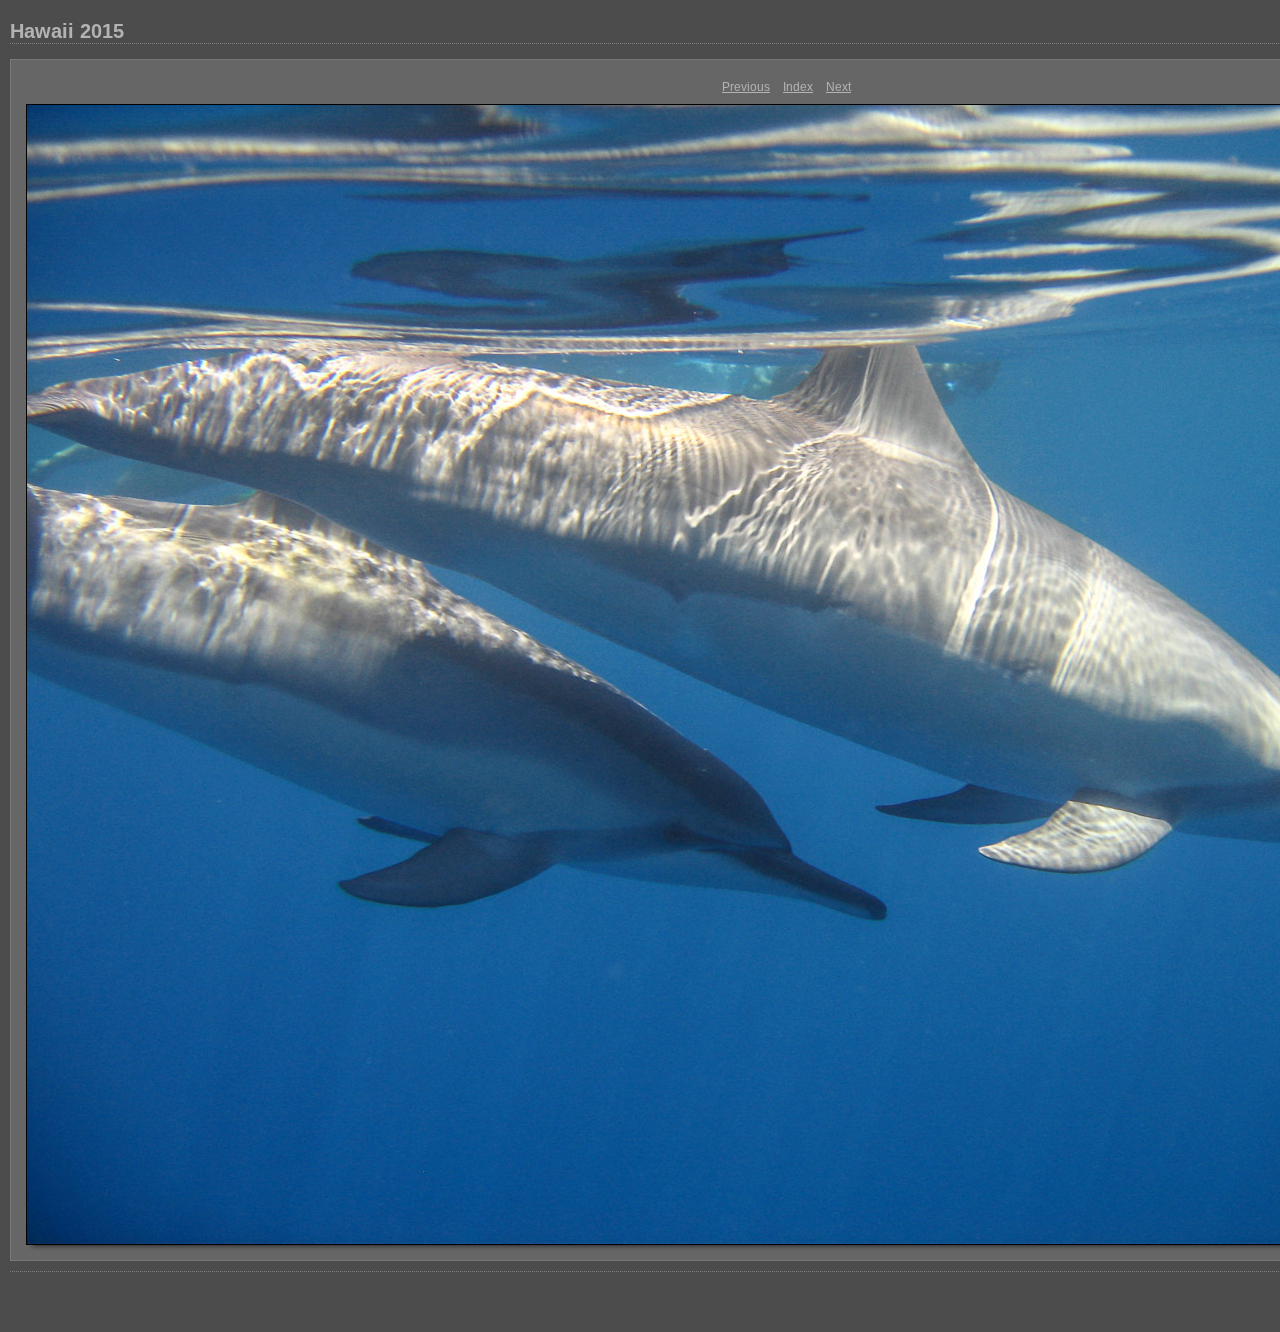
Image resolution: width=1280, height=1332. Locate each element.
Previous (746, 87)
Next (838, 87)
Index (798, 87)
